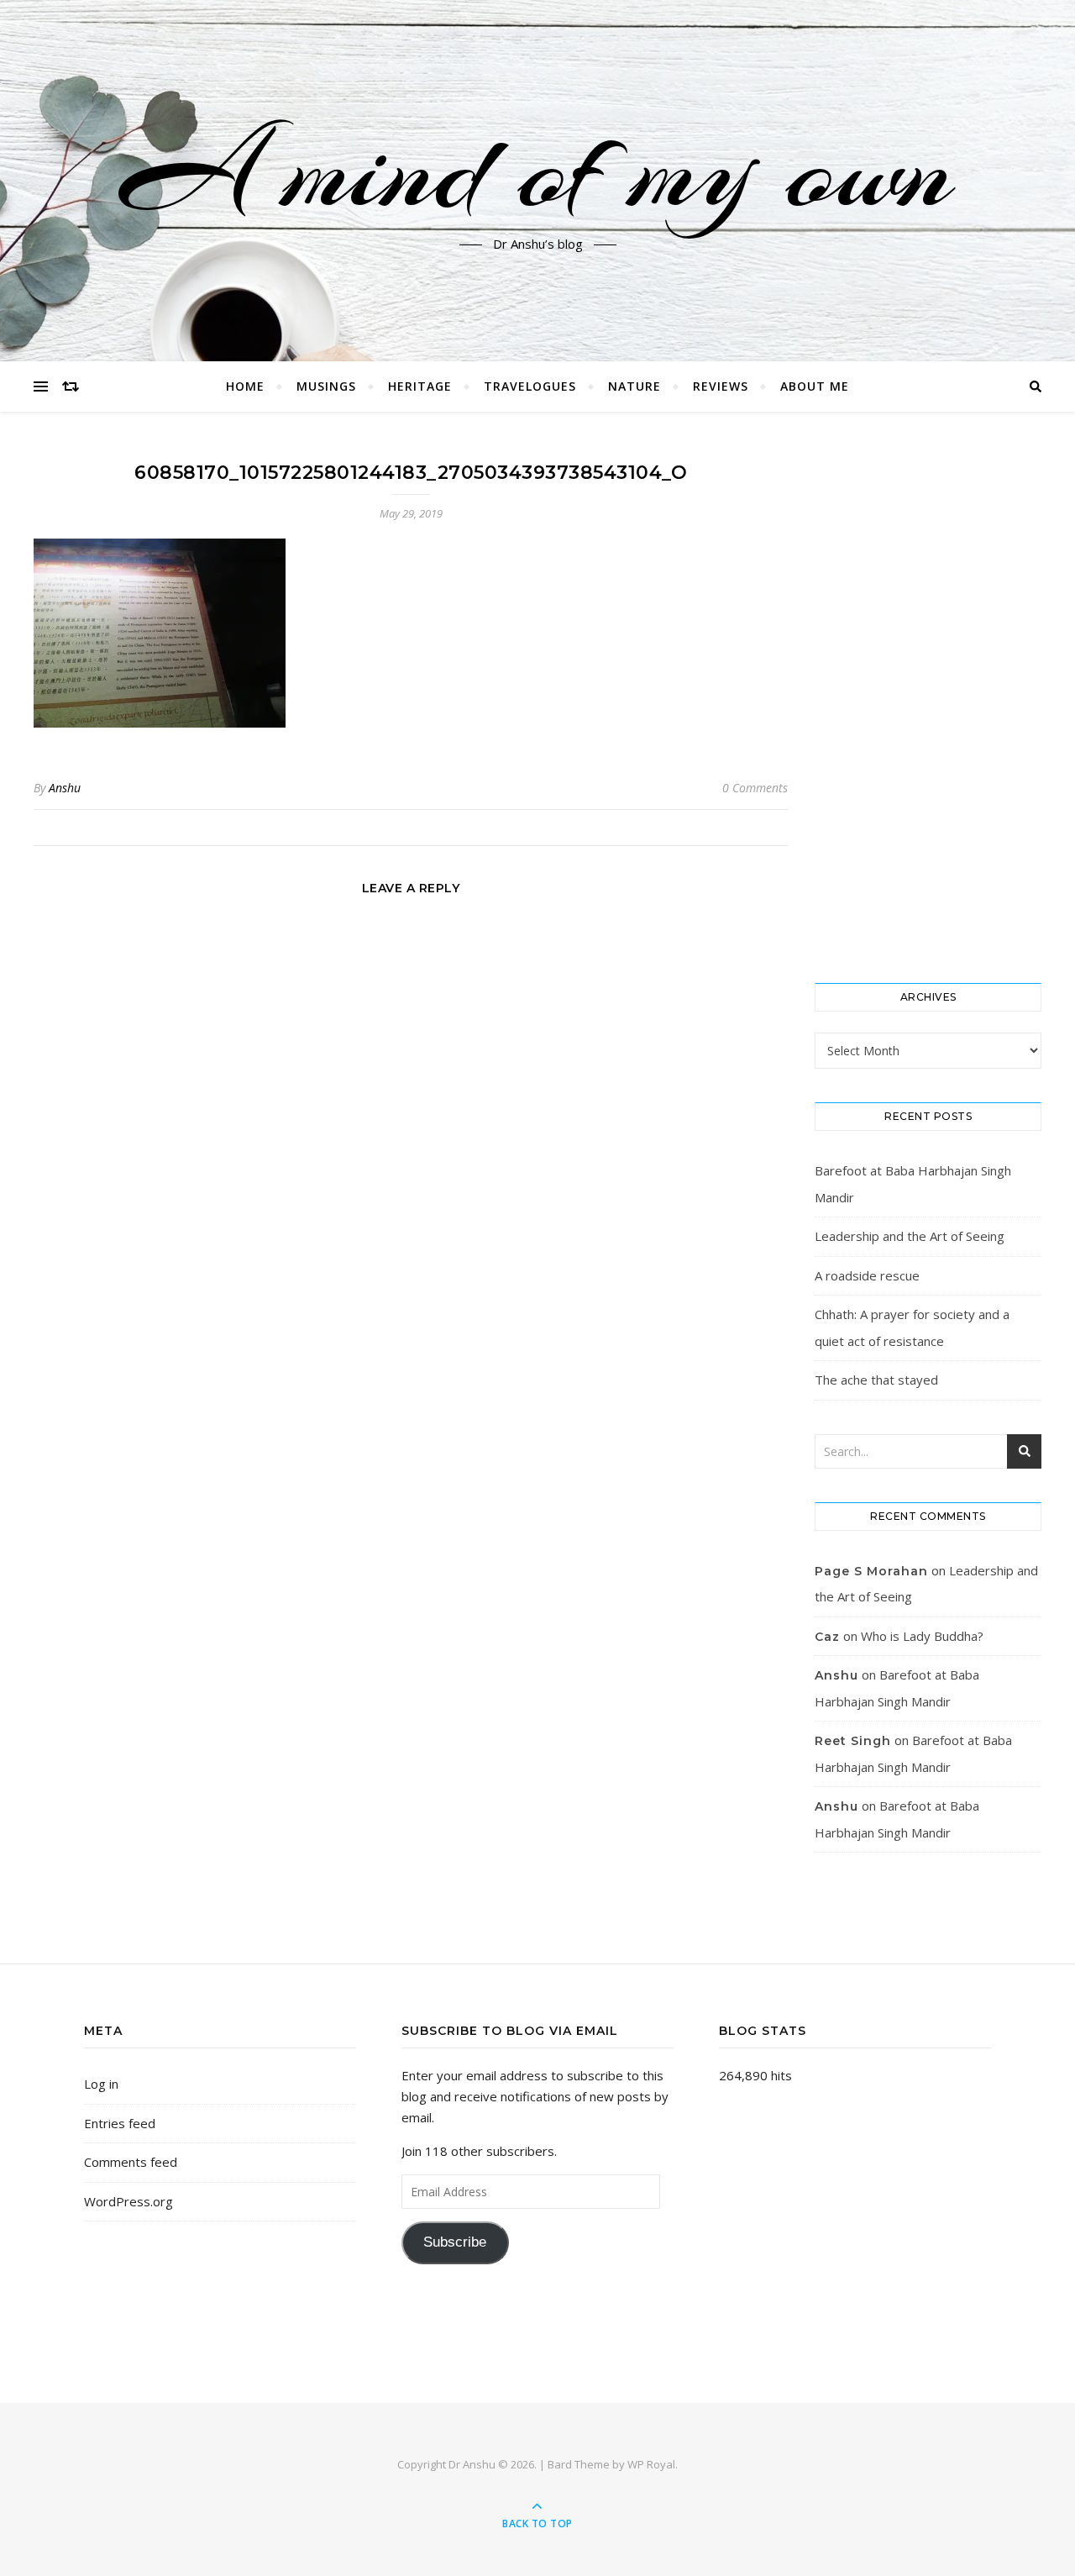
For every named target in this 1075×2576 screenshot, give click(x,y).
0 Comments (755, 788)
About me (815, 386)
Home (245, 386)
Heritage (420, 386)
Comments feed (131, 2162)
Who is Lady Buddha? (922, 1636)
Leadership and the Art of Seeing (910, 1236)
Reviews (721, 386)
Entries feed (120, 2123)
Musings (326, 386)
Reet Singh (853, 1741)
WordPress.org (128, 2201)
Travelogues (530, 386)
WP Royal (651, 2464)
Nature (635, 386)
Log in (101, 2084)
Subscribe (455, 2242)
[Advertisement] (928, 697)
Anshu (65, 788)
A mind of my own (537, 171)
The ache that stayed (876, 1380)
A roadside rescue (867, 1275)
